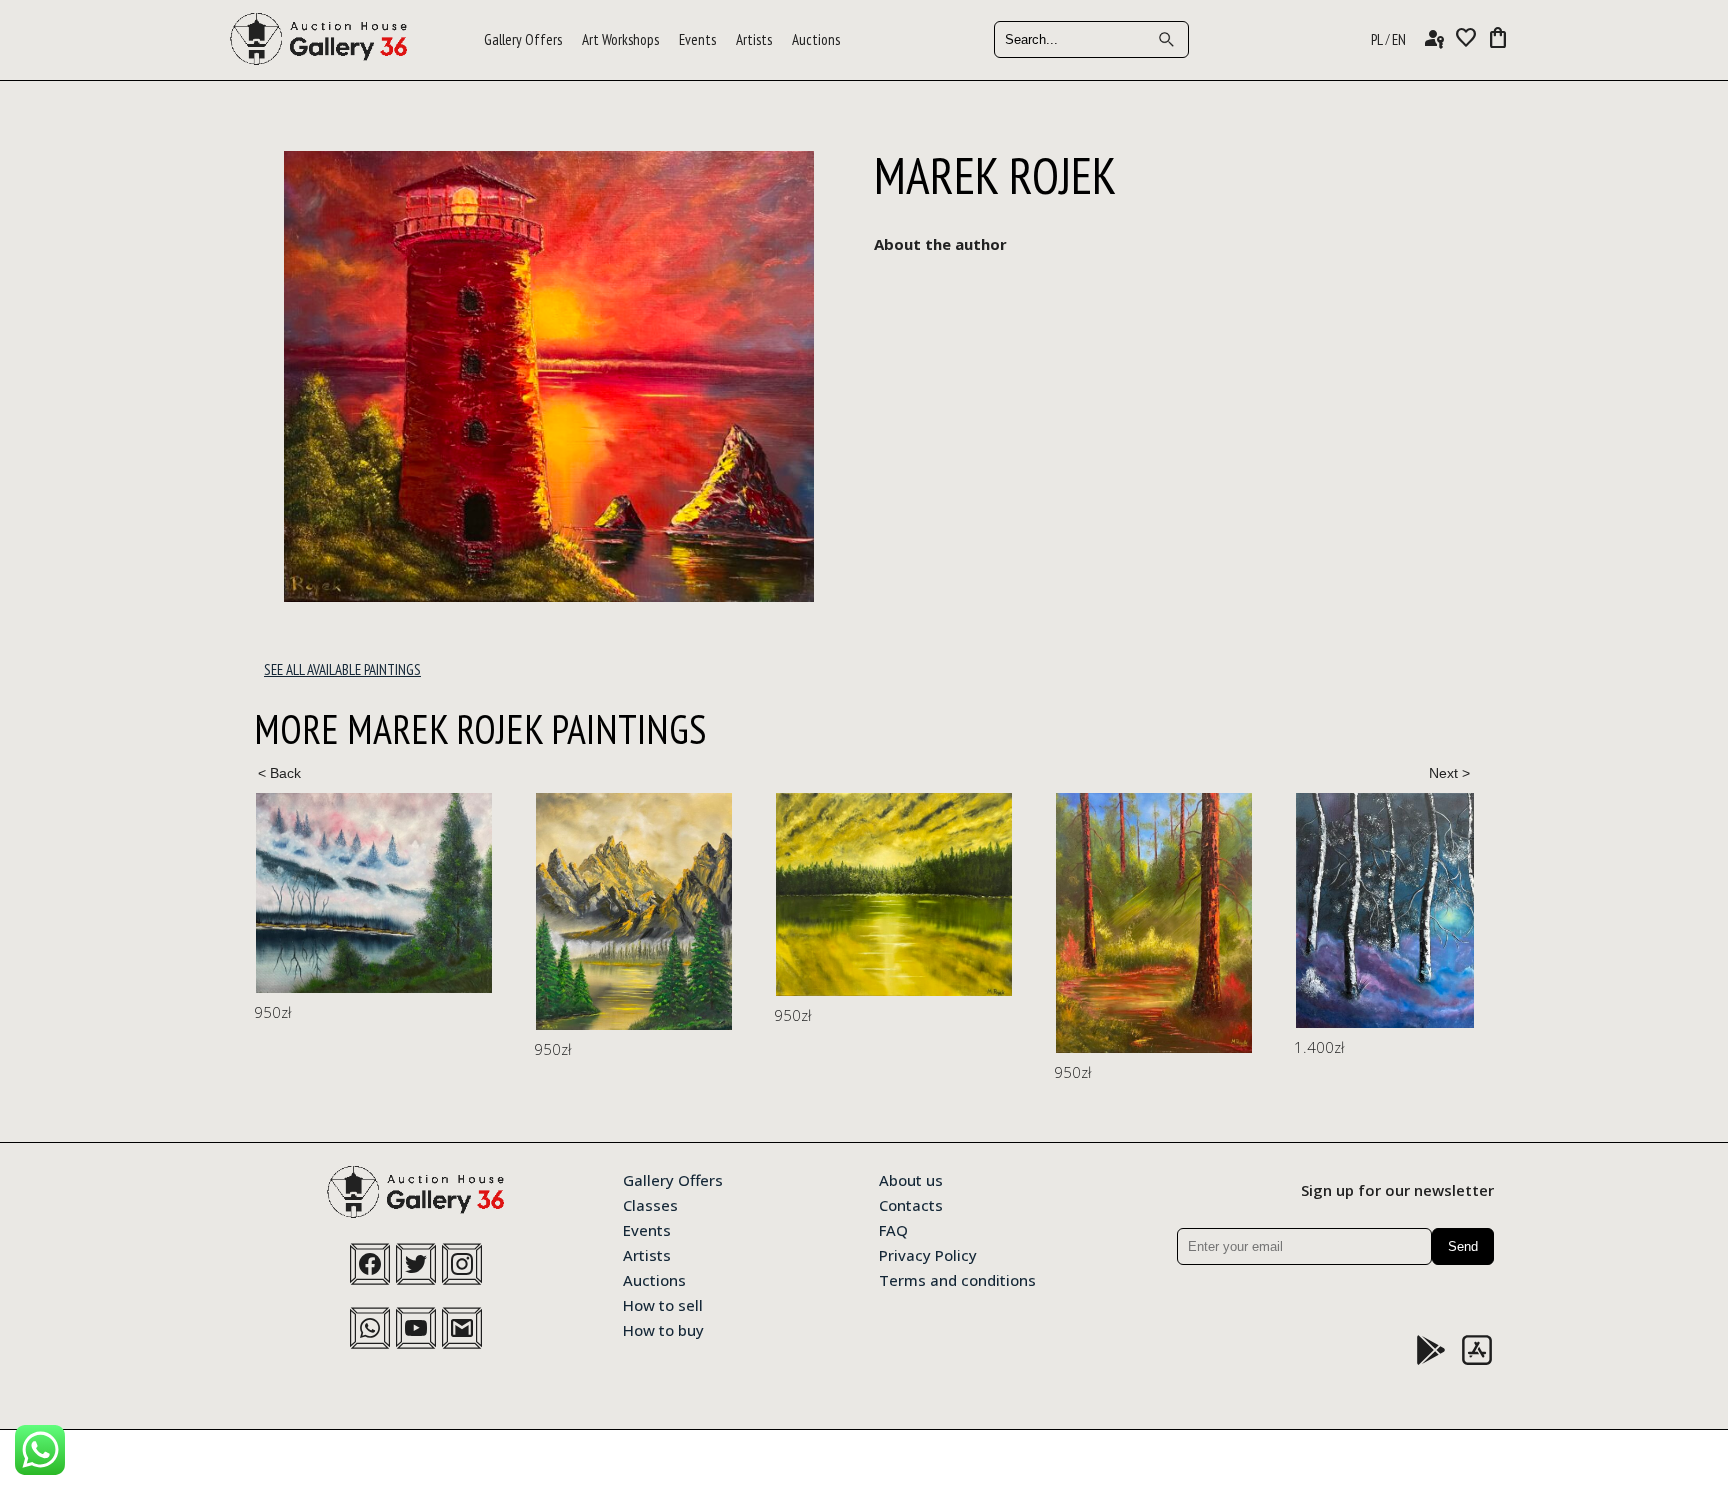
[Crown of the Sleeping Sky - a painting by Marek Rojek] (634, 911)
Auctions (816, 39)
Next (1449, 773)
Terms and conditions (957, 1279)
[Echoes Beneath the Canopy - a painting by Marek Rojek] (1154, 923)
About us (911, 1179)
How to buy (663, 1329)
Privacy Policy (928, 1254)
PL (1377, 39)
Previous (279, 773)
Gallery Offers (523, 39)
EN (1399, 39)
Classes (650, 1204)
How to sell (663, 1304)
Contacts (911, 1204)
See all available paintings (342, 669)
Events (697, 39)
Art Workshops (620, 39)
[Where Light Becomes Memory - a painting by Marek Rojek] (894, 894)
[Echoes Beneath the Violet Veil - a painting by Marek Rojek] (374, 893)
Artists (754, 39)
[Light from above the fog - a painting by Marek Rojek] (1454, 910)
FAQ (893, 1229)
